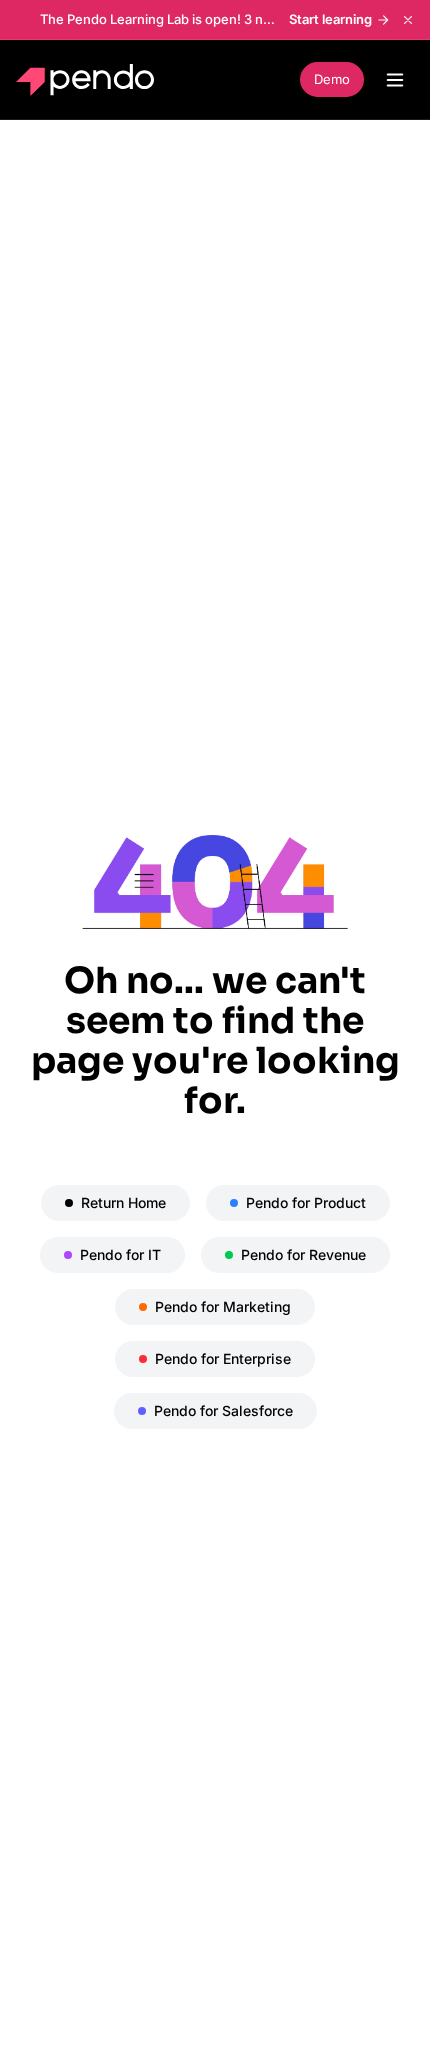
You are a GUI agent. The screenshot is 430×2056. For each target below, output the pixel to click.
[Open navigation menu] (395, 80)
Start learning (330, 19)
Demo (332, 79)
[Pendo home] (89, 80)
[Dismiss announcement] (408, 20)
